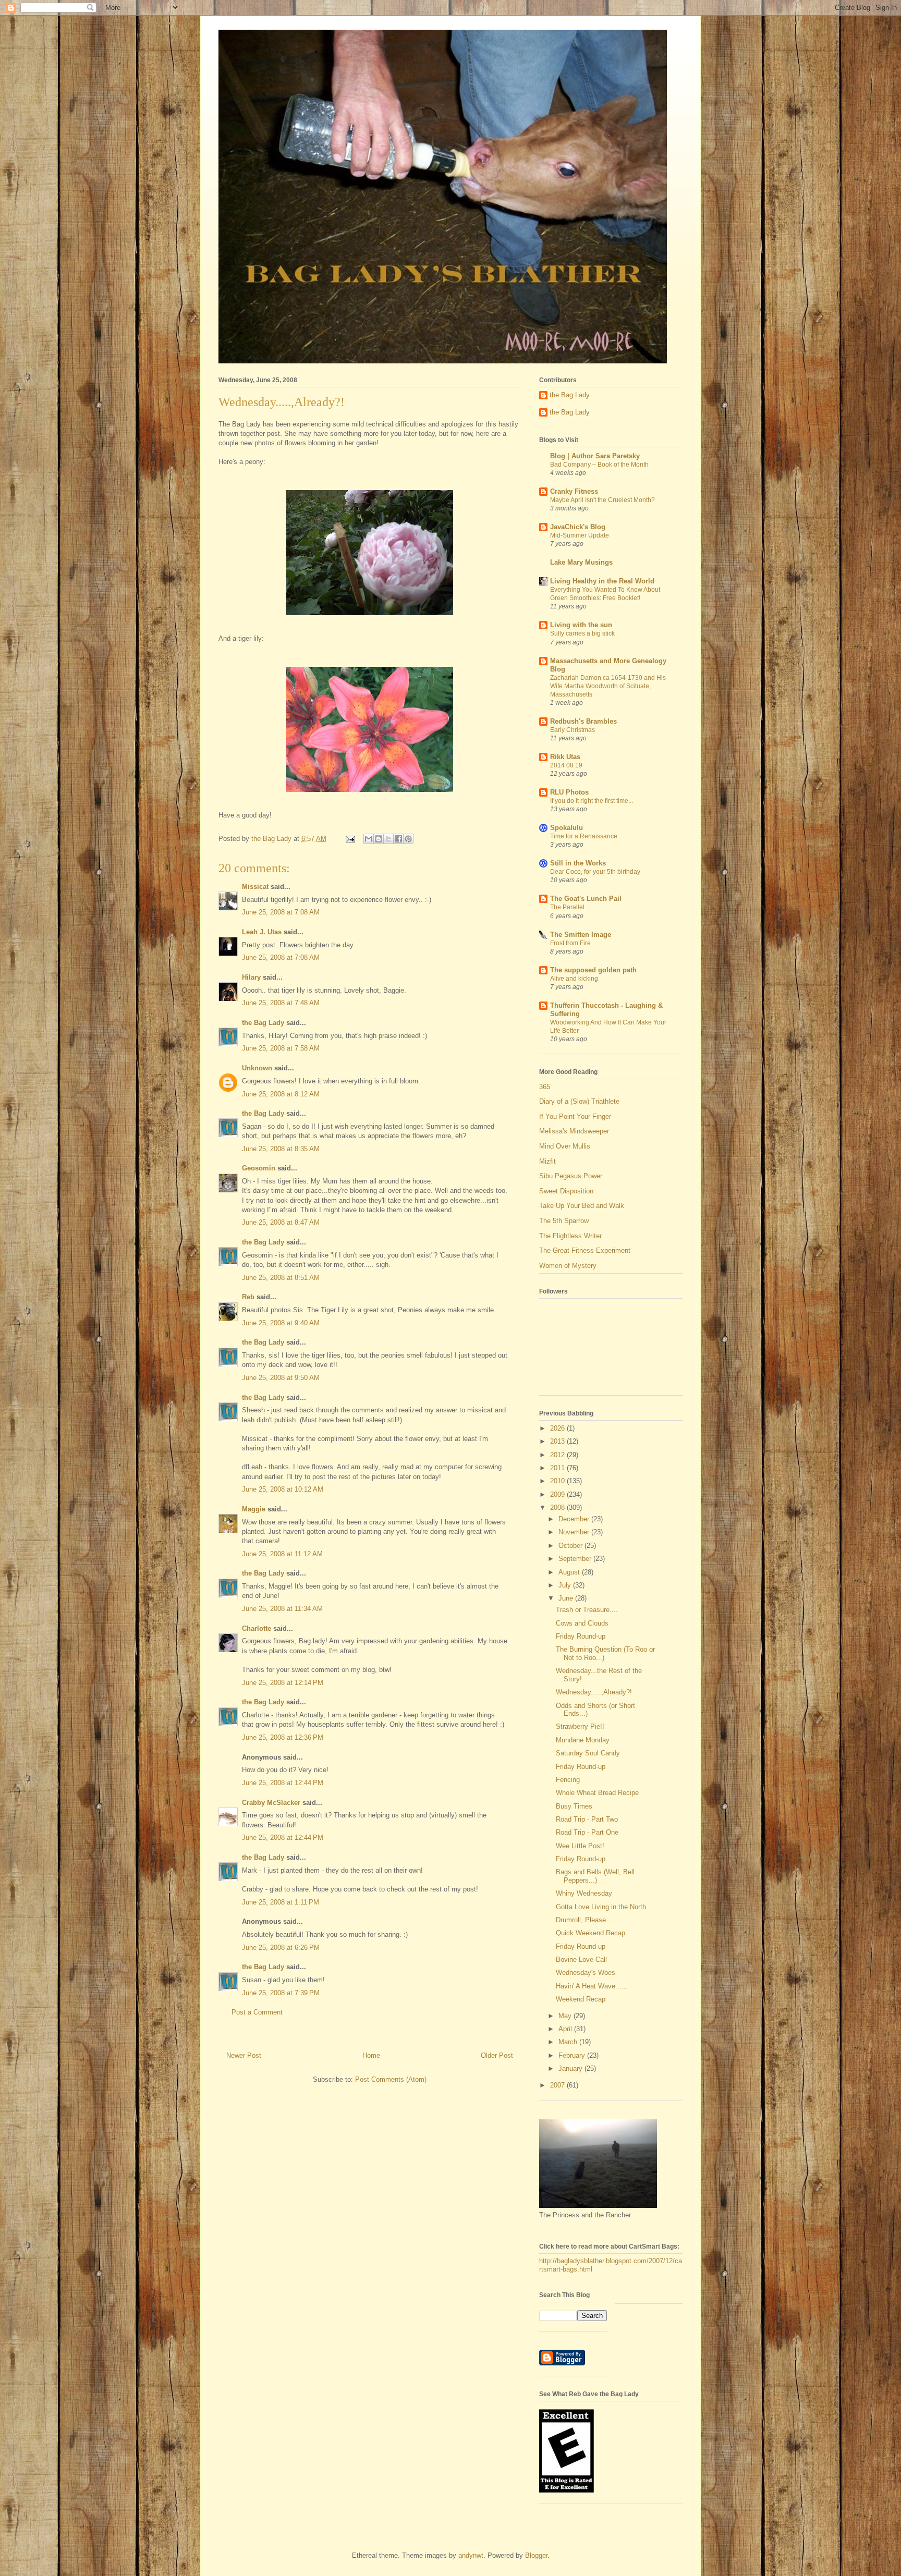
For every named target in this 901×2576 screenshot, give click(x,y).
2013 (558, 1441)
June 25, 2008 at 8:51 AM (281, 1278)
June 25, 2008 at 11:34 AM (282, 1609)
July (566, 1585)
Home (371, 2055)
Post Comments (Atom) (391, 2079)
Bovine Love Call (581, 1960)
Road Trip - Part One (587, 1832)
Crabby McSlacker (271, 1803)
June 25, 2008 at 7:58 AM (281, 1048)
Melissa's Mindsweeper (574, 1131)
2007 (558, 2085)
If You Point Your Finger (575, 1116)
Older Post (497, 2055)
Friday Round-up (581, 1636)
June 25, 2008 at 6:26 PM (281, 1948)
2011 (558, 1468)
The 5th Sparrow (564, 1221)
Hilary (251, 977)
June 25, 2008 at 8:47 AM (281, 1222)
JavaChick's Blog (578, 527)
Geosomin (259, 1168)
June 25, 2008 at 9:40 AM (281, 1323)
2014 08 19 (566, 765)
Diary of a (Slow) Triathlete (579, 1101)
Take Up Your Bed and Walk (582, 1206)
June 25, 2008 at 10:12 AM (283, 1489)
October (571, 1546)
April (566, 2029)
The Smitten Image (581, 935)
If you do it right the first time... (592, 801)
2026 (558, 1428)
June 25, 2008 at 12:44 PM (283, 1783)
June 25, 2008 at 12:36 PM (283, 1737)
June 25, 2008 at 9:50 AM (281, 1378)
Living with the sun (581, 625)
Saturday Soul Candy (588, 1753)
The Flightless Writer (570, 1236)
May (566, 2016)
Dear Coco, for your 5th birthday (595, 872)
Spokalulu (567, 828)
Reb (248, 1297)
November (575, 1532)
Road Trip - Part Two (587, 1819)
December (575, 1519)
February (573, 2055)
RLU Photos (569, 792)
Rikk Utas (565, 757)
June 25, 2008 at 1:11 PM (281, 1902)
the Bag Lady (263, 1023)
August (570, 1572)
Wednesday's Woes (586, 1973)
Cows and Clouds (582, 1623)
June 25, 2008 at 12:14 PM (283, 1683)
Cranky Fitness (574, 491)
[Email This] (369, 839)
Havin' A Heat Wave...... (592, 1986)
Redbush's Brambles (583, 721)
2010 (558, 1481)
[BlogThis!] (379, 839)
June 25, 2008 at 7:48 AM (281, 1003)
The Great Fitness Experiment (585, 1250)
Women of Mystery (568, 1266)
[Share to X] (388, 839)
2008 (558, 1507)
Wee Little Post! (580, 1846)
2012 (558, 1455)
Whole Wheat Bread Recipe (597, 1793)
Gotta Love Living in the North (601, 1907)
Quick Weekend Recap (590, 1933)
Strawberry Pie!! (580, 1726)
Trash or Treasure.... (587, 1610)
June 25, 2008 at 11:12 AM (282, 1554)
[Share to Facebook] (398, 839)
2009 (558, 1494)
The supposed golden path (593, 970)
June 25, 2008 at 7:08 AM (281, 912)
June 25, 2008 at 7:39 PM (281, 1993)
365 (545, 1087)
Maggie (254, 1509)
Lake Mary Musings (581, 562)
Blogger (536, 2555)
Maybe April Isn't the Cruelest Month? (602, 500)
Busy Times (574, 1806)
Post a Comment (257, 2012)
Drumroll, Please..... (586, 1920)
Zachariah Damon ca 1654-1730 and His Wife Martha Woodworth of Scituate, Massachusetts (608, 686)
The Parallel (567, 907)
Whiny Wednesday (584, 1893)
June (567, 1598)
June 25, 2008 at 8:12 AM (281, 1094)
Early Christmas (573, 730)
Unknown (257, 1068)
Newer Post (244, 2055)
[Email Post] (350, 839)
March (569, 2042)
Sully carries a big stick (582, 633)
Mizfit (547, 1161)
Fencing (568, 1780)
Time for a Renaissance (584, 836)
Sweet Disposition (566, 1191)
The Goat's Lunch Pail (586, 899)
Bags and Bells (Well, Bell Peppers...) (595, 1876)
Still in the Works (578, 863)
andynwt (471, 2555)
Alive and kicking (574, 979)
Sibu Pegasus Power (571, 1176)
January (571, 2068)
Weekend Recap (581, 1999)
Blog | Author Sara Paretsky (595, 456)
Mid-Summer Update (580, 535)
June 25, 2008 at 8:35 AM (281, 1149)
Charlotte (257, 1628)
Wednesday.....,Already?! (594, 1692)
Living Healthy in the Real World (602, 581)
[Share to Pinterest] (408, 839)
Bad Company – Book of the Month (599, 465)
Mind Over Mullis (565, 1146)
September (576, 1559)
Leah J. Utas (262, 932)
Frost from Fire (570, 943)
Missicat (255, 887)
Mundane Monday (583, 1740)
